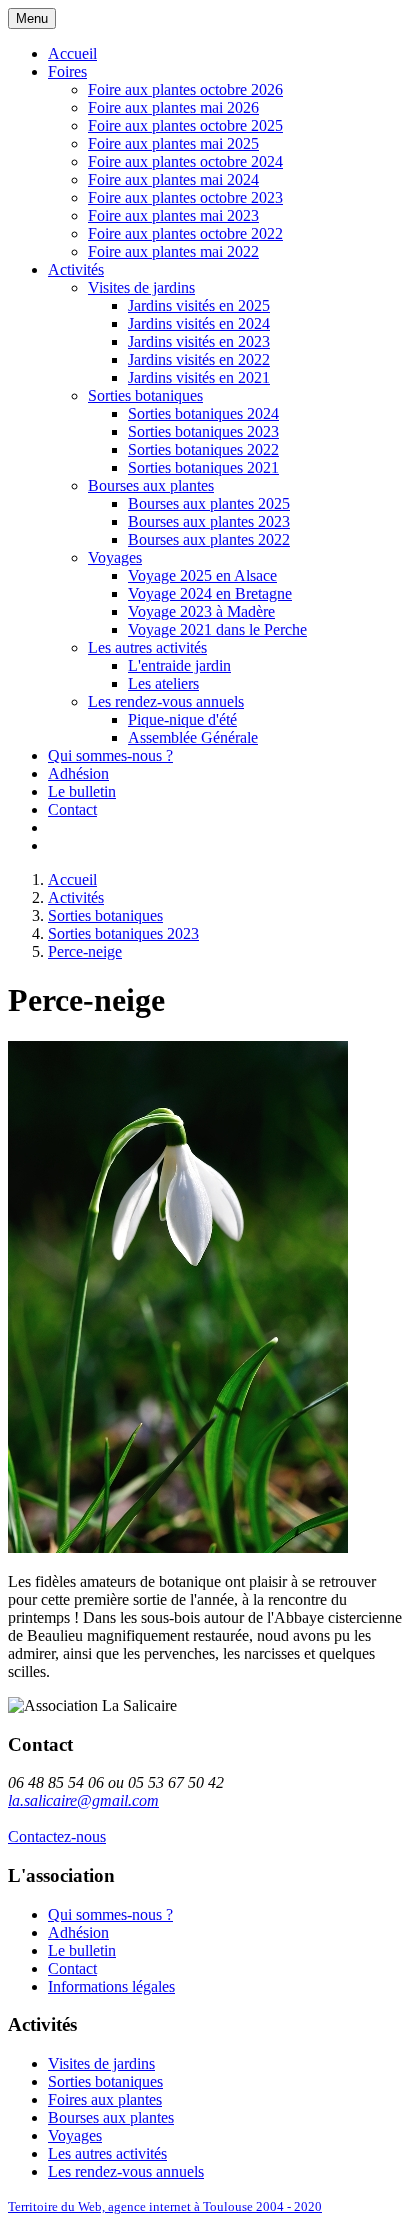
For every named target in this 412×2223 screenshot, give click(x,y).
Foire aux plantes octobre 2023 (185, 197)
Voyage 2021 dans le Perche (217, 629)
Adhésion (78, 773)
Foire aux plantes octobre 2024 (185, 161)
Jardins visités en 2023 (199, 341)
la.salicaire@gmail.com (83, 1800)
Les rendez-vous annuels (166, 701)
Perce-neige (85, 951)
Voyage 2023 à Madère (201, 611)
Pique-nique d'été (182, 719)
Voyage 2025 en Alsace (202, 575)
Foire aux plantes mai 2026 (173, 107)
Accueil (72, 53)
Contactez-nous (57, 1836)
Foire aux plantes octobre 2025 (185, 125)
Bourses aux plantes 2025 (209, 503)
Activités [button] (76, 269)
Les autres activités (147, 647)
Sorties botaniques (145, 395)
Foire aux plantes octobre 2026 (185, 89)
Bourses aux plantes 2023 (209, 521)
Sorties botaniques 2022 (203, 449)
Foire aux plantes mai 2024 (173, 179)
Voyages (115, 557)
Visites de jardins (141, 287)
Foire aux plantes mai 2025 (173, 143)
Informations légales (111, 1986)
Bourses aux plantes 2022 (209, 539)
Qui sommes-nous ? (110, 755)
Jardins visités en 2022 (199, 359)
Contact (72, 809)
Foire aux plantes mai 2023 (173, 215)
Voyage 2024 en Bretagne (210, 593)
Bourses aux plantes (151, 485)
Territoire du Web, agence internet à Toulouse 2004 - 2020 (165, 2206)
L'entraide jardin (179, 665)
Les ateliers (163, 683)
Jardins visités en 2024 (199, 323)
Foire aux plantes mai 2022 (173, 251)
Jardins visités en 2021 (199, 377)
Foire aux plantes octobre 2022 (185, 233)
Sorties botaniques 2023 (203, 431)
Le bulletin (82, 791)
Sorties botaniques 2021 (203, 467)
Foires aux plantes (105, 2099)
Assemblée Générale (193, 737)
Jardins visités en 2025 (199, 305)
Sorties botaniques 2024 (203, 413)
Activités (76, 897)
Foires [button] (67, 71)
